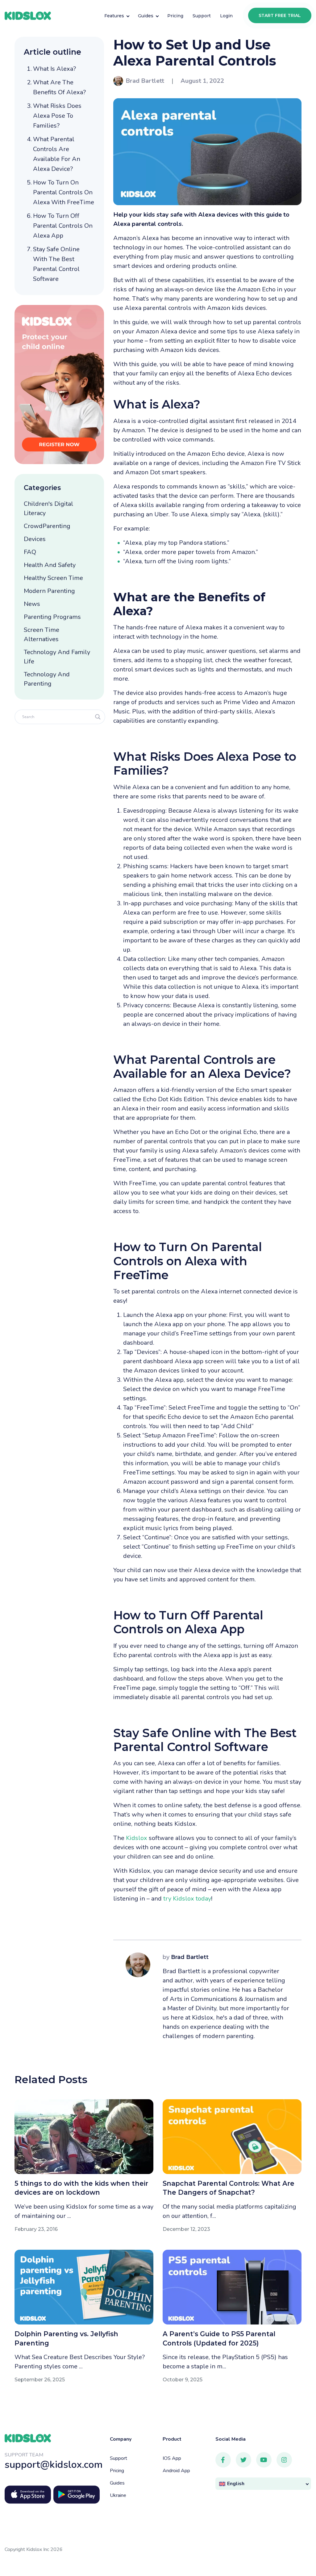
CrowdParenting (47, 526)
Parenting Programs (52, 617)
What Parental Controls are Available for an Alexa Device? (57, 154)
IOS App (172, 2458)
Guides (117, 2483)
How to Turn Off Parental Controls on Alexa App (63, 226)
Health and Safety (50, 565)
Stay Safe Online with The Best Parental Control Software (56, 264)
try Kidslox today (187, 1899)
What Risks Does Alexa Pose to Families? (57, 116)
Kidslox (137, 1838)
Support (118, 2458)
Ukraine (118, 2495)
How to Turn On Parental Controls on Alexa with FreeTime (64, 192)
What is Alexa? (54, 69)
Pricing (117, 2471)
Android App (176, 2471)
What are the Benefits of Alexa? (59, 87)
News (32, 604)
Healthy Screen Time (53, 578)
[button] (263, 2484)
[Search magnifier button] (98, 717)
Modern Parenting (49, 591)
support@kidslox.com (54, 2465)
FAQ (30, 552)
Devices (35, 539)
